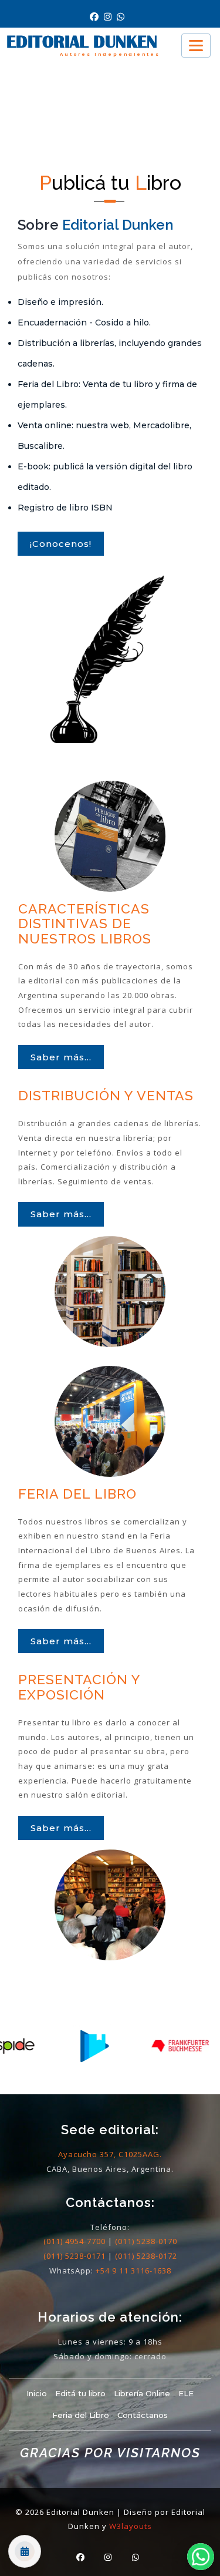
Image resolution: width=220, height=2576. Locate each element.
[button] (201, 2557)
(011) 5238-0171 (75, 2256)
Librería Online (142, 2393)
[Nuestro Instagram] (110, 17)
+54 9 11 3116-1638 (133, 2271)
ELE (186, 2393)
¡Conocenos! (61, 544)
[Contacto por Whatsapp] (122, 17)
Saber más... (61, 1057)
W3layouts (131, 2526)
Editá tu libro (80, 2393)
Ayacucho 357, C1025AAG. (110, 2154)
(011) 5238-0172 (146, 2256)
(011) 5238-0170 (146, 2241)
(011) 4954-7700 (75, 2241)
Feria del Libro (81, 2415)
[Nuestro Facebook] (97, 17)
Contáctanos (143, 2415)
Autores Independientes (110, 54)
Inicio (37, 2393)
